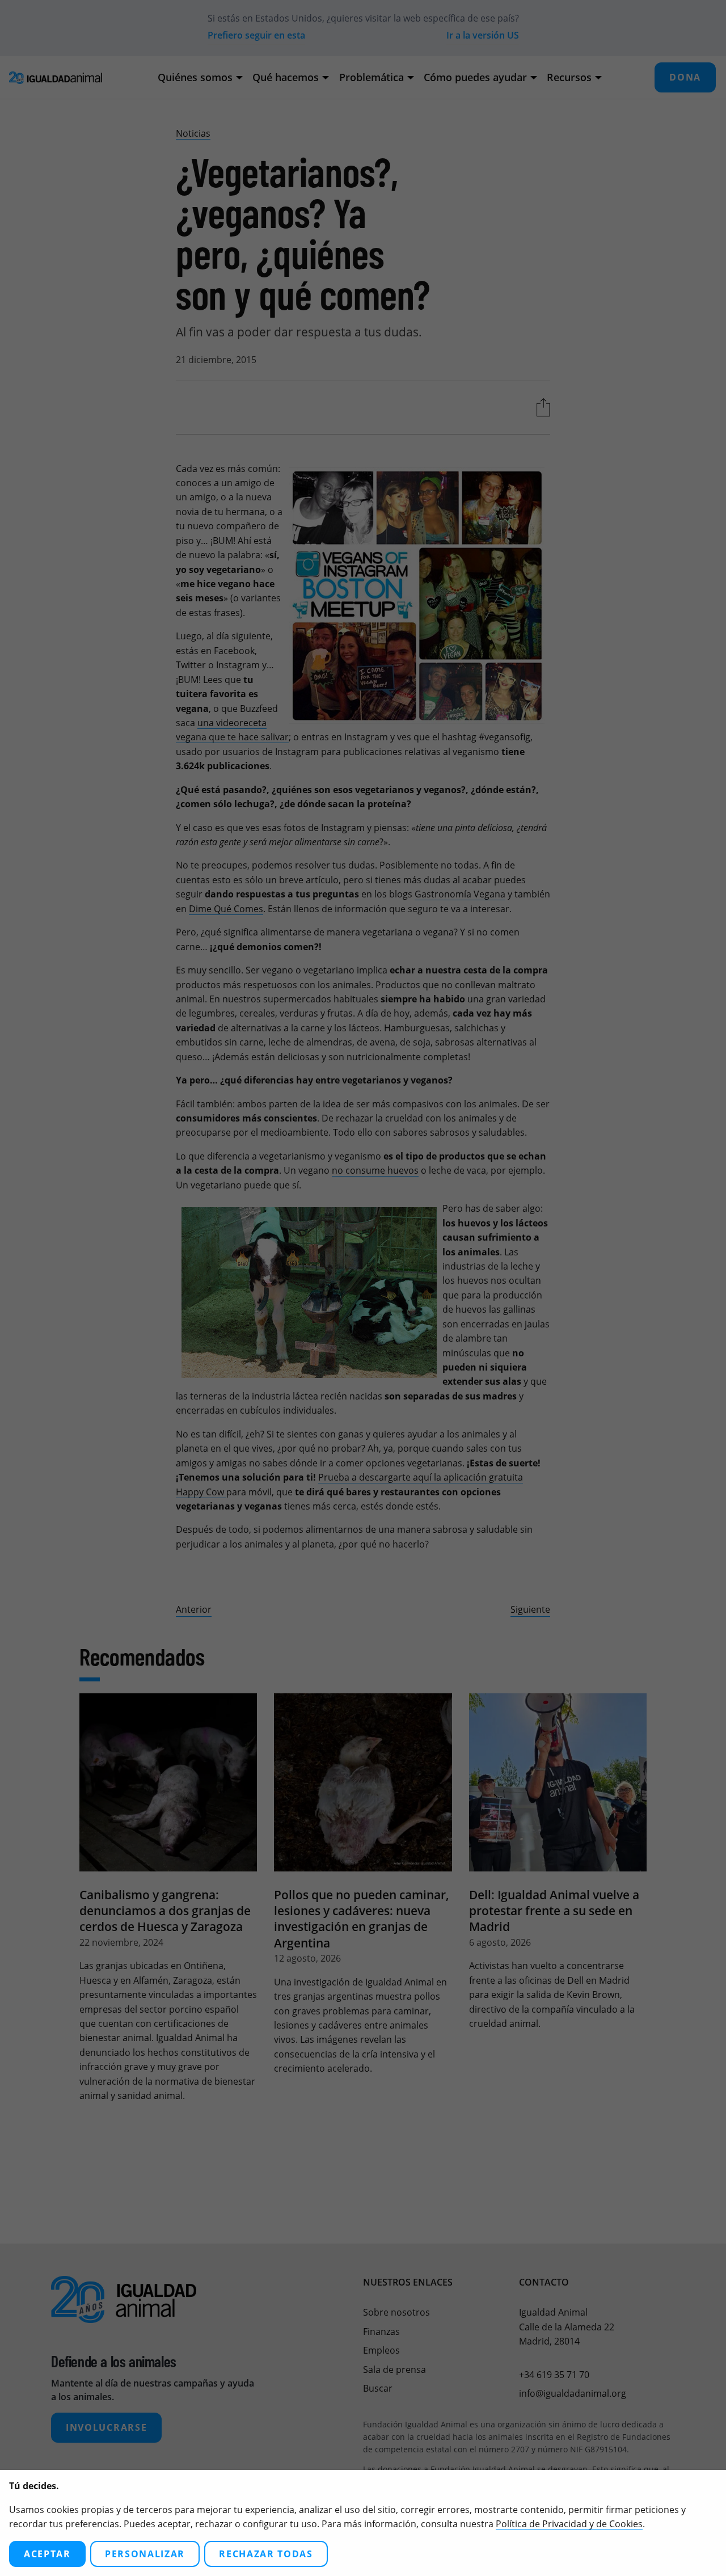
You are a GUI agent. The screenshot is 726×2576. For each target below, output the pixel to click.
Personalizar (145, 2554)
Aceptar (47, 2554)
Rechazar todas (266, 2554)
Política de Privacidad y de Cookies (569, 2524)
